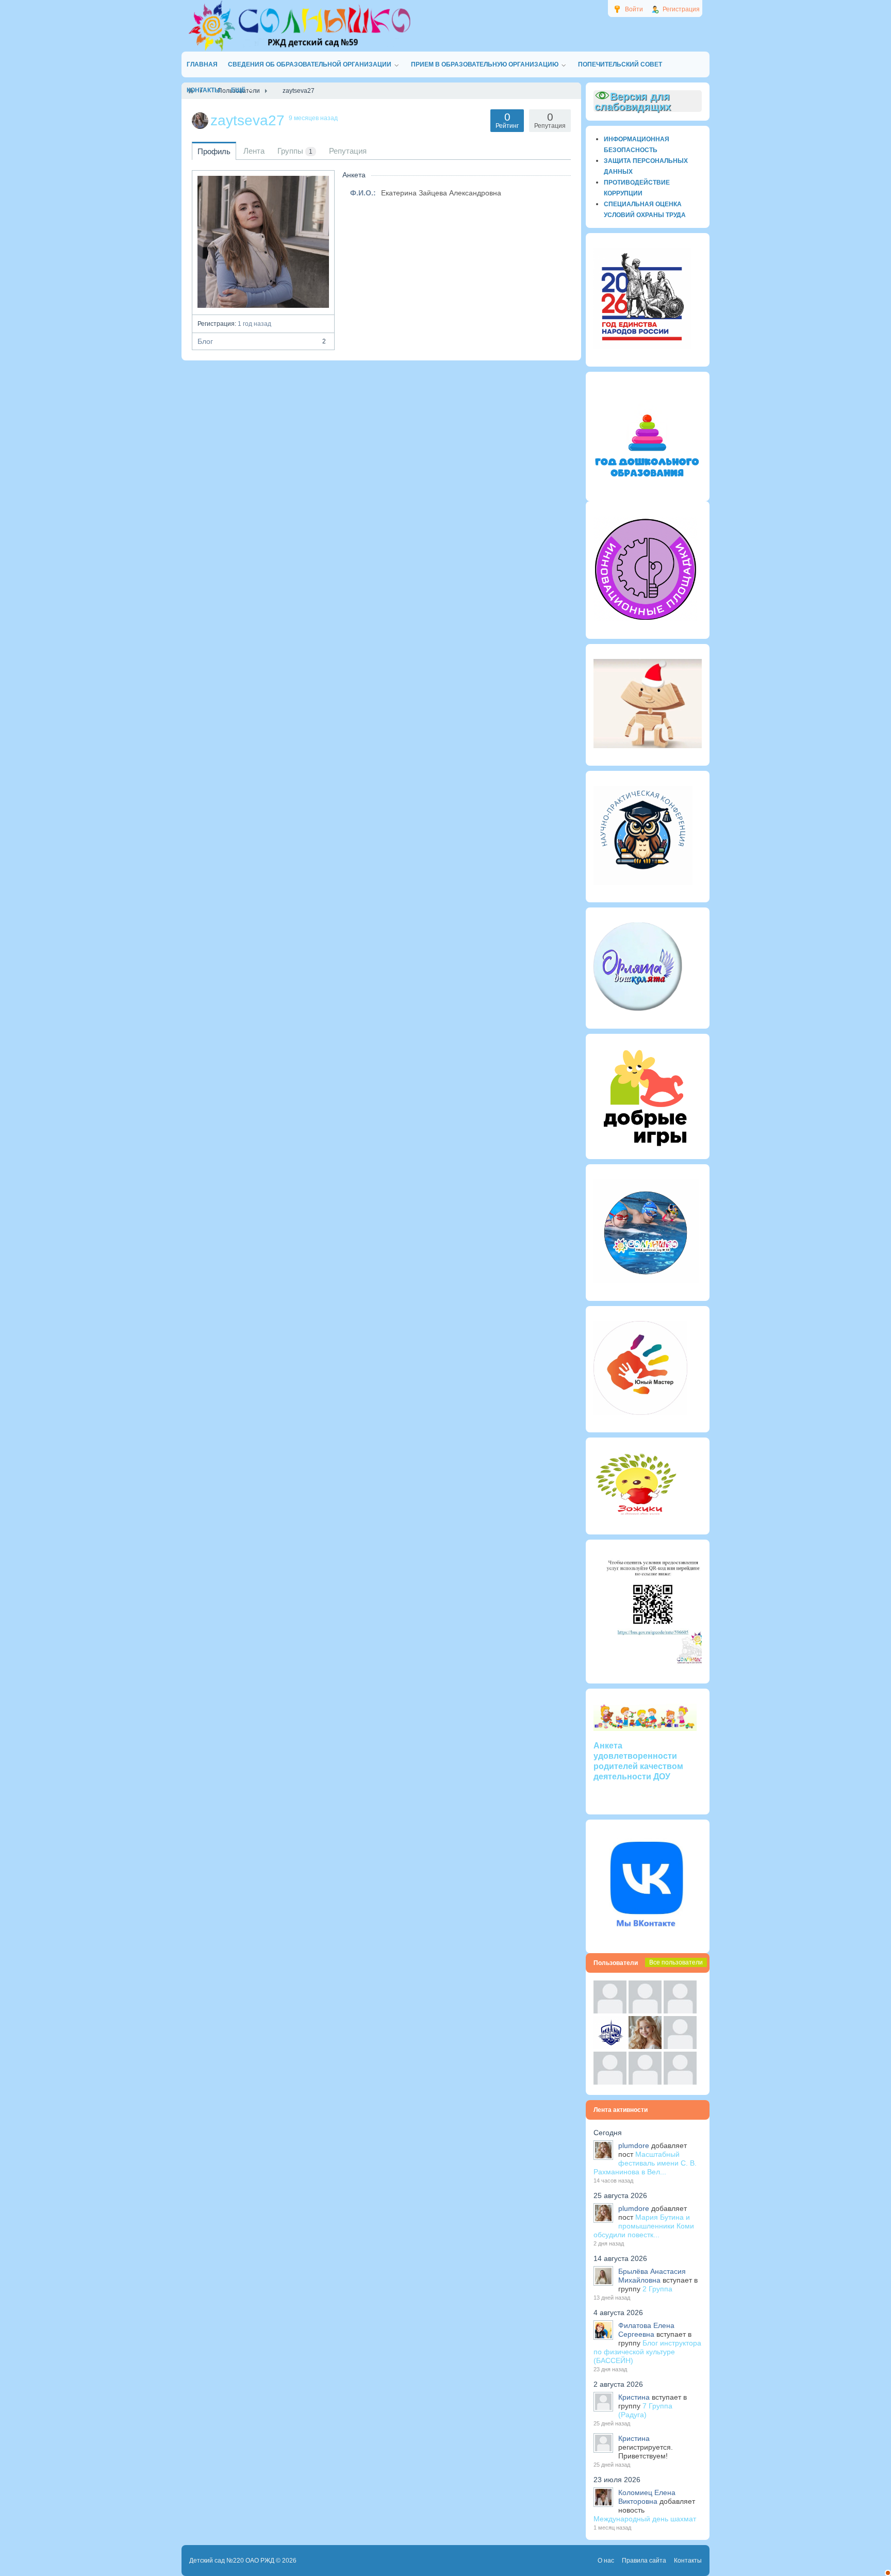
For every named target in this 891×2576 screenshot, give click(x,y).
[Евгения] (680, 2046)
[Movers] (610, 2046)
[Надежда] (610, 2082)
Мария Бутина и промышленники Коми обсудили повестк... (644, 2226)
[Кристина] (610, 2011)
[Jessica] (680, 2082)
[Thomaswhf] (680, 2011)
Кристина (634, 2397)
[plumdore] (645, 2046)
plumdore (634, 2145)
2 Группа (657, 2289)
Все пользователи (676, 1962)
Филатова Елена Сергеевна (646, 2330)
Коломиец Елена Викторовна (647, 2497)
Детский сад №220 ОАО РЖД (232, 2561)
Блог (262, 341)
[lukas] (645, 2011)
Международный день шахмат (645, 2519)
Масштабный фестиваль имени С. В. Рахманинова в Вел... (645, 2163)
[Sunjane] (645, 2082)
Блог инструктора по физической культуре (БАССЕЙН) (647, 2352)
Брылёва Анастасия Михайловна (652, 2276)
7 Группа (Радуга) (645, 2410)
